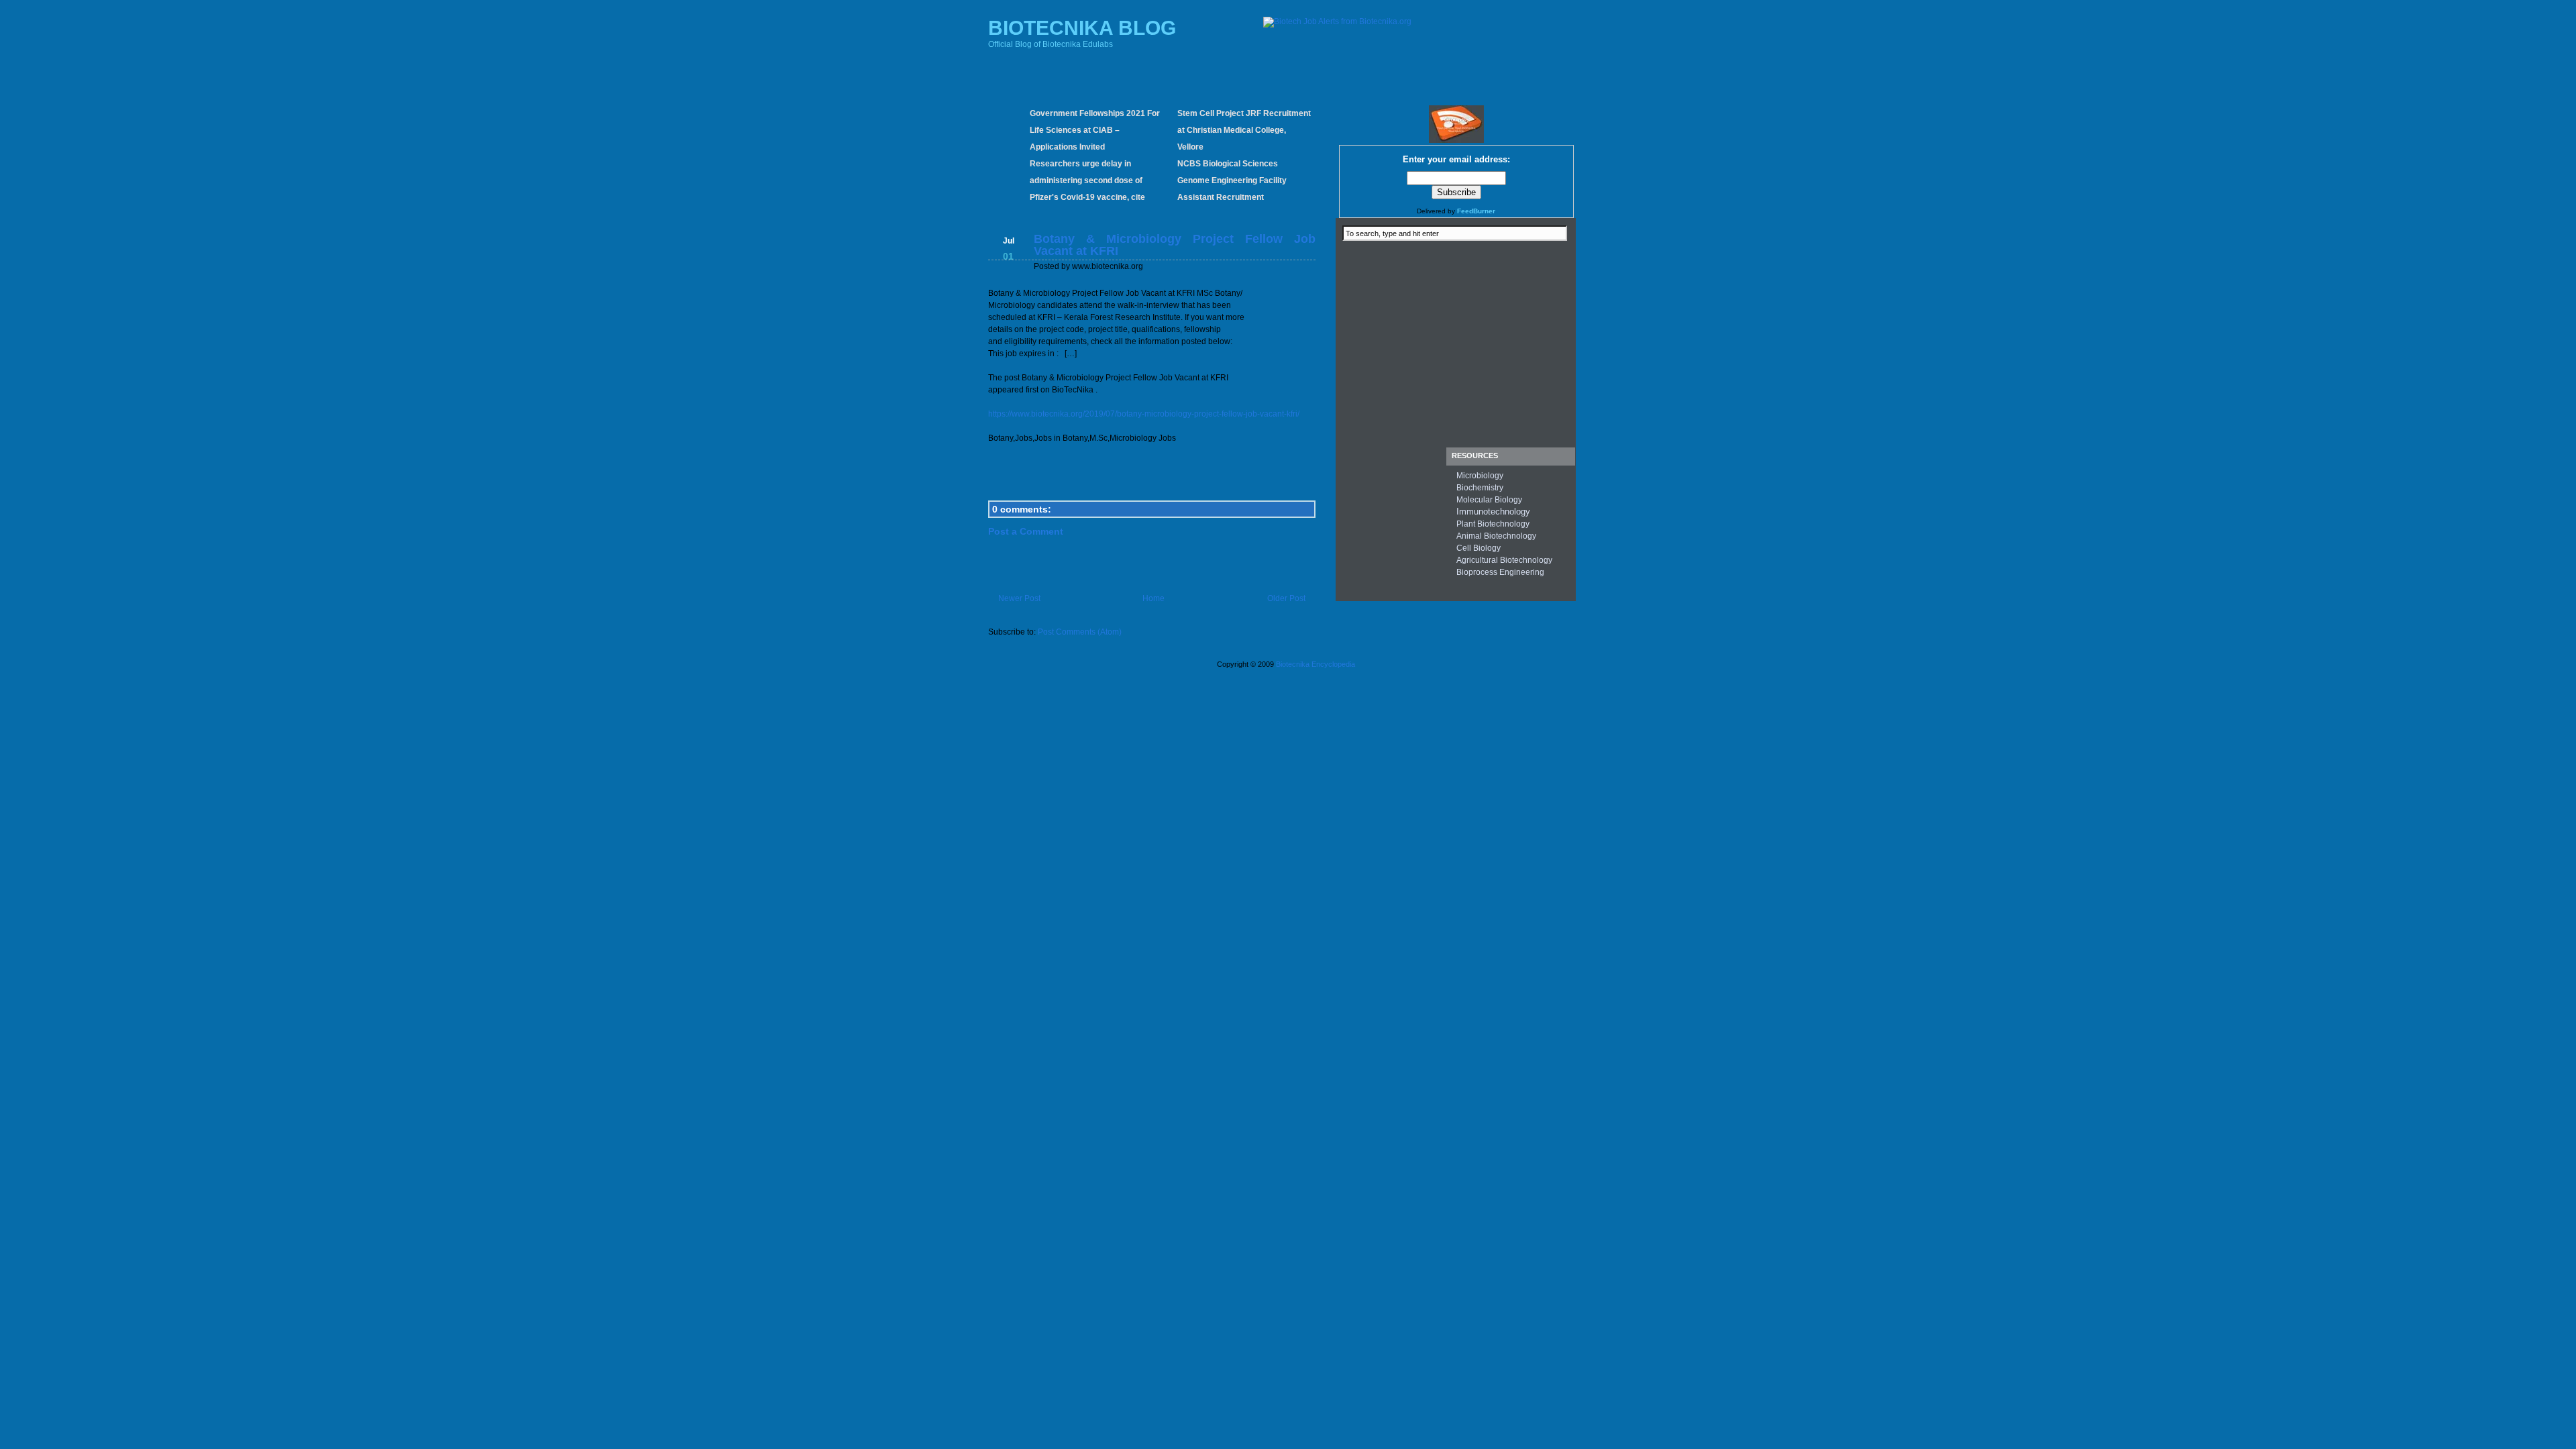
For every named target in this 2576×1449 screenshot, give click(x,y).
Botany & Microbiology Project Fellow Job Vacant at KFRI (1175, 245)
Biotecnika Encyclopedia (1316, 664)
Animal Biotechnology (1496, 536)
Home (1153, 598)
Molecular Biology (1489, 500)
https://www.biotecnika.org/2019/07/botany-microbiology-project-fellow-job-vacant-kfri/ (1144, 414)
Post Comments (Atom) (1080, 632)
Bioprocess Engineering (1500, 572)
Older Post (1286, 598)
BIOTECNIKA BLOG (1082, 28)
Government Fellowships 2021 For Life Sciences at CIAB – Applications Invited (1095, 130)
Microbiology (1480, 476)
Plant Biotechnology (1493, 524)
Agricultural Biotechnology (1504, 560)
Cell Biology (1479, 548)
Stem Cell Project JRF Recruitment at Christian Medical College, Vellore (1244, 130)
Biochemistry (1480, 488)
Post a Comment (1026, 531)
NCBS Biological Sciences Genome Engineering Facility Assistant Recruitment (1232, 180)
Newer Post (1019, 598)
